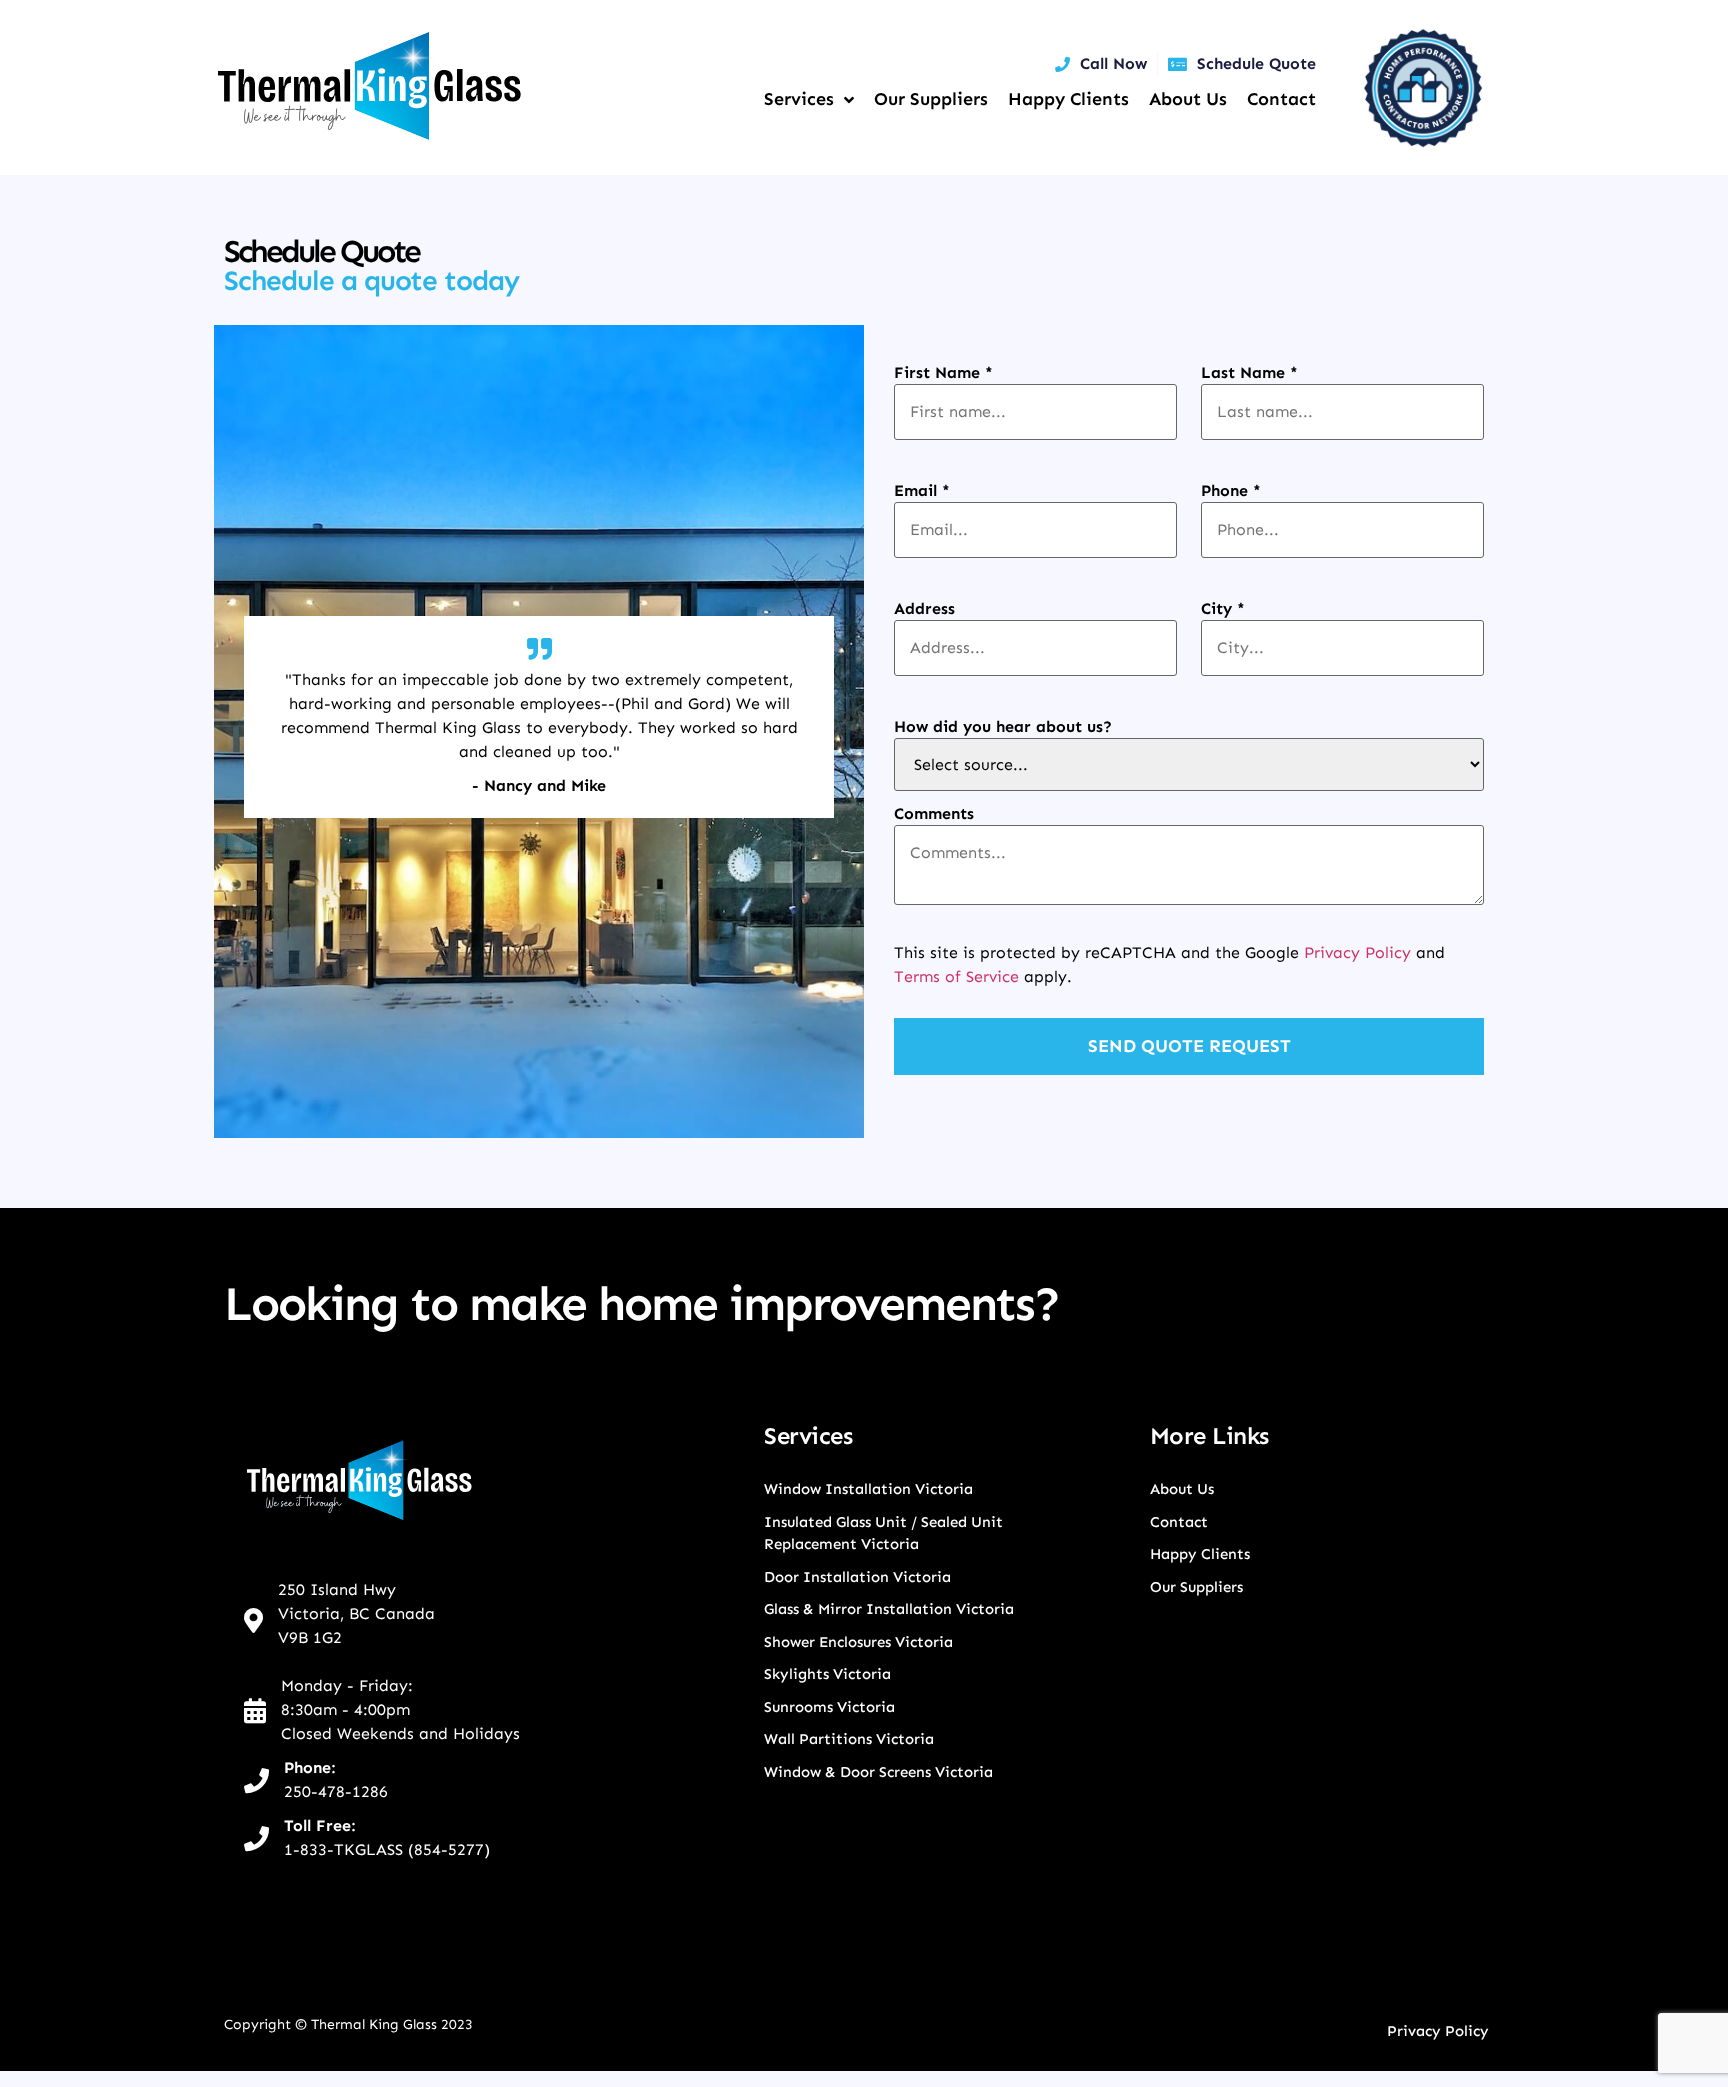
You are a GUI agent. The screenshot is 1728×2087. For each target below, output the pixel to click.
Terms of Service (956, 976)
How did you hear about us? (1003, 727)
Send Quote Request (1189, 1046)
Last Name (1249, 373)
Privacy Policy (1357, 952)
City (1223, 609)
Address (924, 609)
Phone (1231, 491)
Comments (934, 814)
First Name (943, 373)
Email (922, 491)
